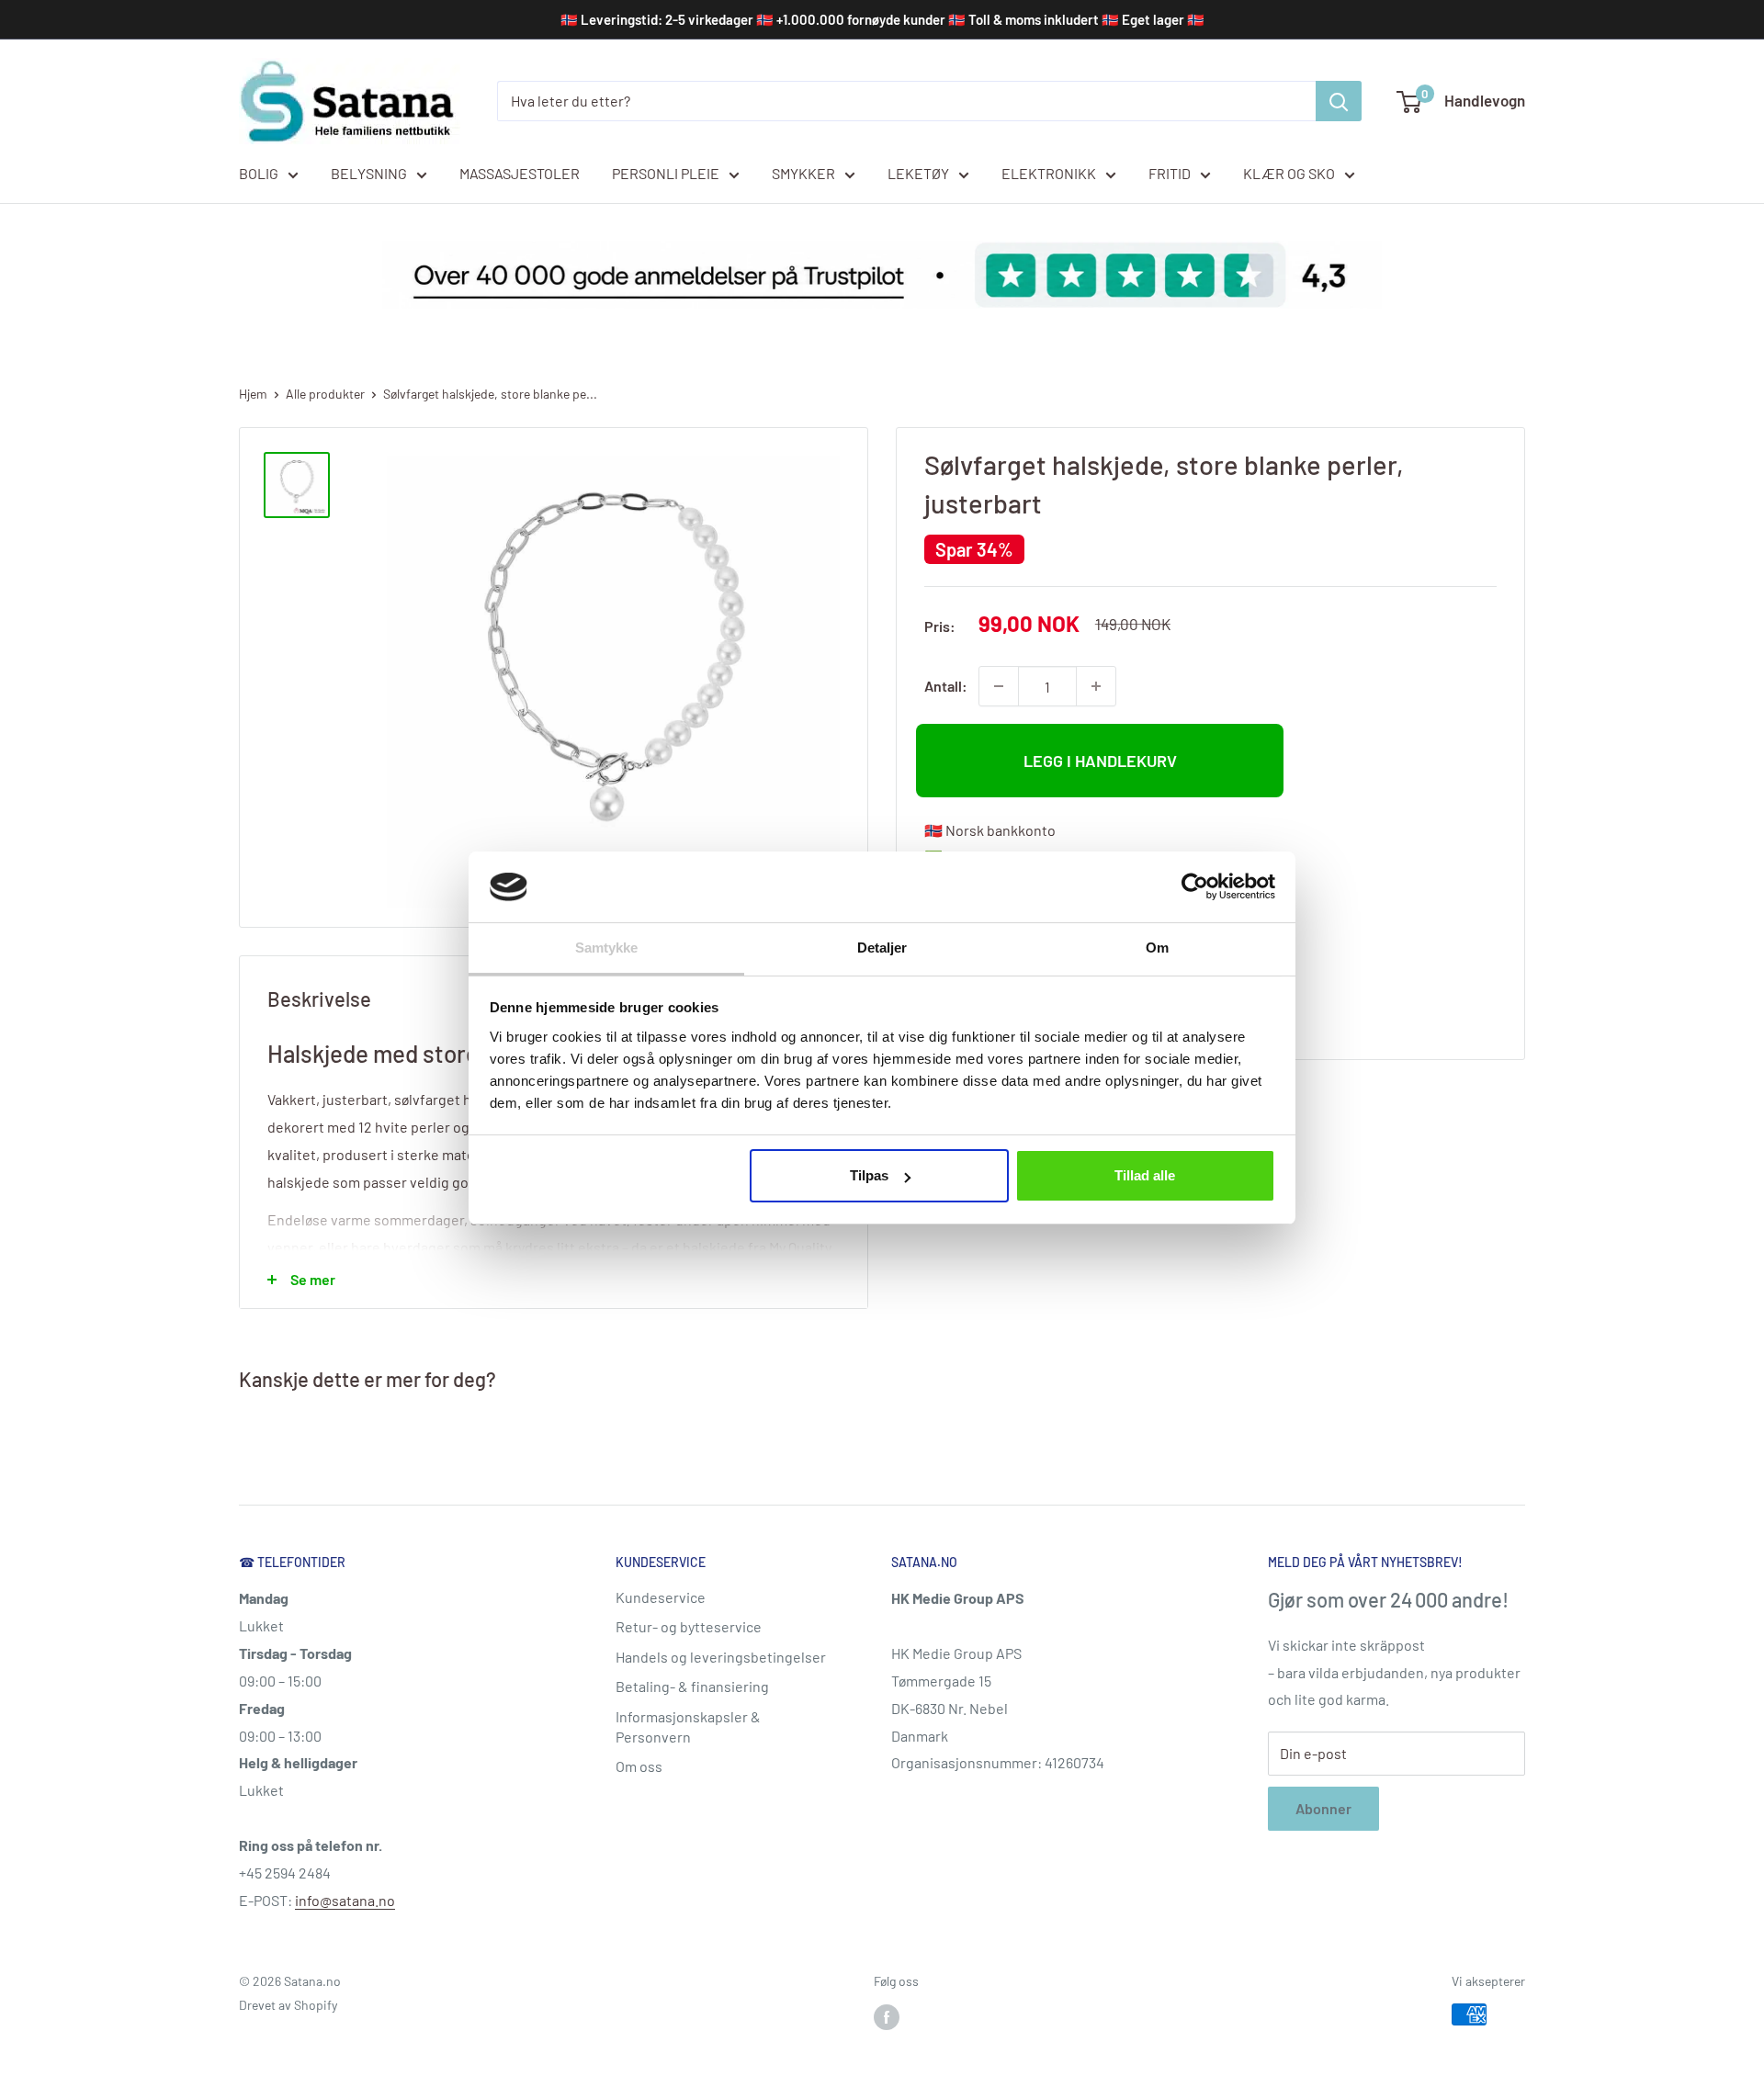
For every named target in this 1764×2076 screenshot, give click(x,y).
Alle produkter (325, 394)
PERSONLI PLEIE (666, 173)
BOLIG (259, 173)
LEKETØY (918, 173)
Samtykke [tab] (607, 948)
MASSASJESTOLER (520, 173)
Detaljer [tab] (882, 948)
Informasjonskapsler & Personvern (688, 1726)
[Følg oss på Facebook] (887, 2016)
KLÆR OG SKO (1289, 173)
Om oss (639, 1766)
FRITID (1170, 173)
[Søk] (1339, 101)
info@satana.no (345, 1900)
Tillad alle (1145, 1175)
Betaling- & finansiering (692, 1686)
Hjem (253, 394)
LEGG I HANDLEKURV (1100, 761)
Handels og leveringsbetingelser (721, 1657)
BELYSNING (369, 173)
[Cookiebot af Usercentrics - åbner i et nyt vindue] (1195, 886)
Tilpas (869, 1175)
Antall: (946, 686)
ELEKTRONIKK (1049, 173)
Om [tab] (1157, 948)
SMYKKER (803, 173)
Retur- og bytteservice (689, 1626)
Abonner (1323, 1808)
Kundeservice (661, 1597)
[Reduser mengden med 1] (999, 686)
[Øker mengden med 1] (1096, 686)
